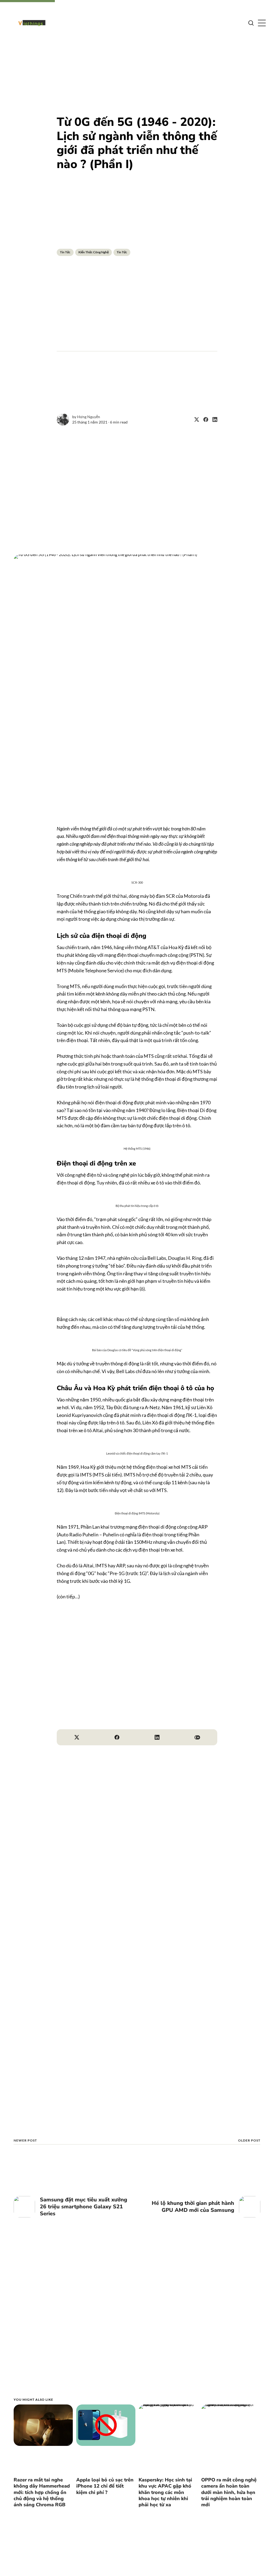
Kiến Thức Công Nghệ (94, 252)
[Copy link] (197, 1737)
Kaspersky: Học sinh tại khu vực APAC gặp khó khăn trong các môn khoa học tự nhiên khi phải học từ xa (165, 2492)
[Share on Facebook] (204, 419)
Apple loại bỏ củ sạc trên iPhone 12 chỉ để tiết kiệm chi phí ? (105, 2486)
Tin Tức (65, 252)
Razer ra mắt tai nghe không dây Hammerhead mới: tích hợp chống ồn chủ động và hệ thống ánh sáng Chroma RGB (42, 2492)
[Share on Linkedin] (213, 419)
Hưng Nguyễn (89, 417)
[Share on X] (195, 419)
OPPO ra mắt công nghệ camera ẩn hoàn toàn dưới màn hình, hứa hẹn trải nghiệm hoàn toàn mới (229, 2492)
